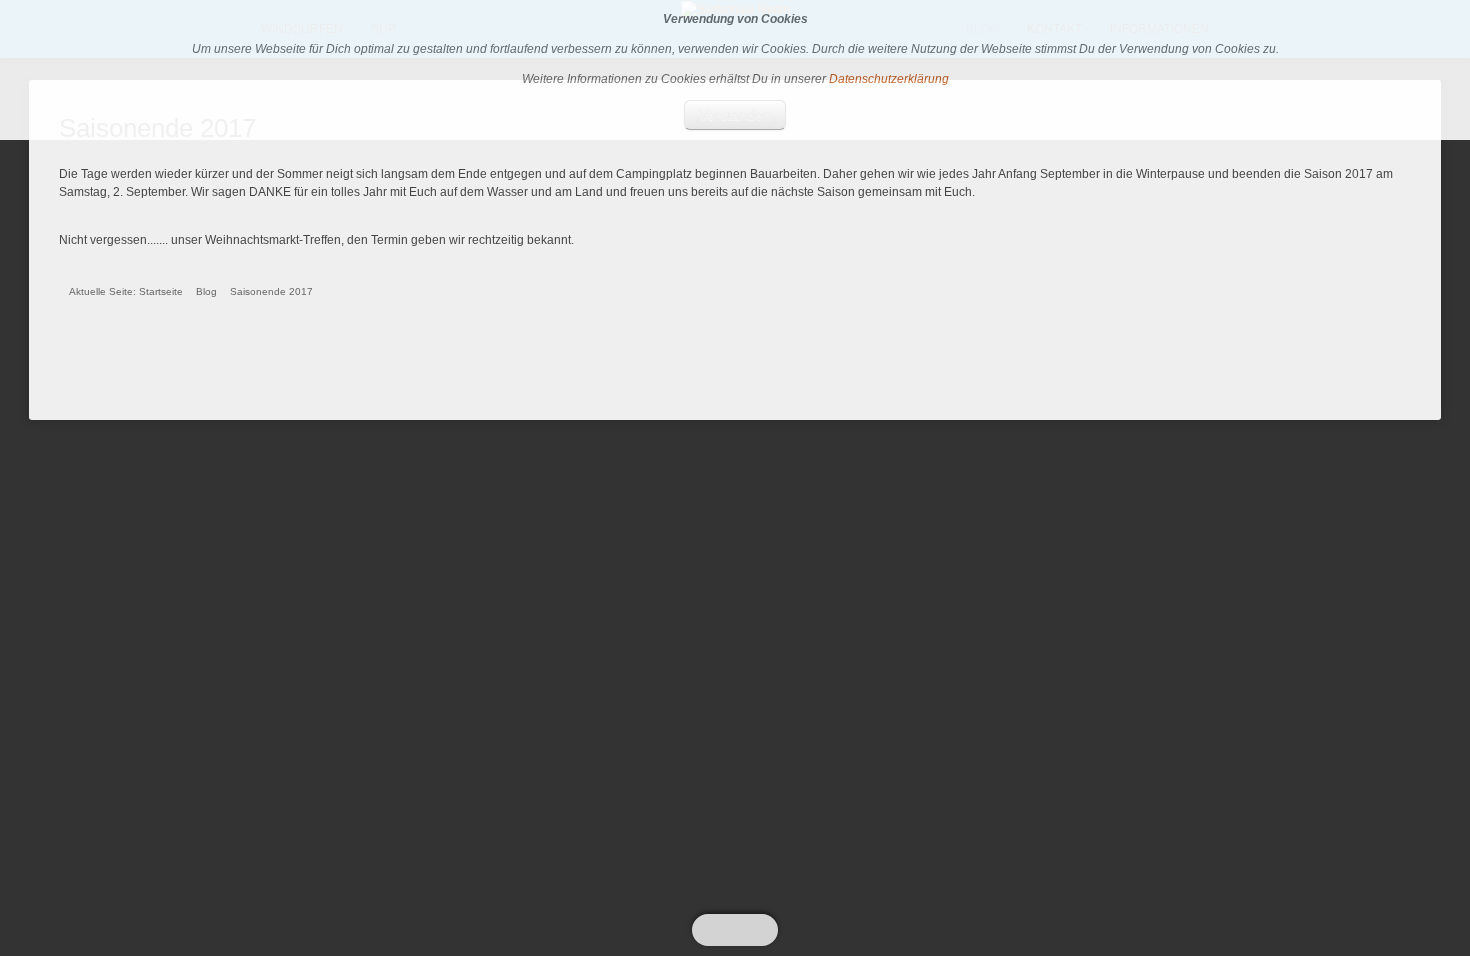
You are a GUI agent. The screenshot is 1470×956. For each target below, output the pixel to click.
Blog (206, 291)
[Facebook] (742, 930)
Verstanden (735, 115)
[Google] (757, 930)
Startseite (161, 291)
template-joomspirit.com (1465, 851)
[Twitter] (727, 930)
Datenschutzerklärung (889, 79)
